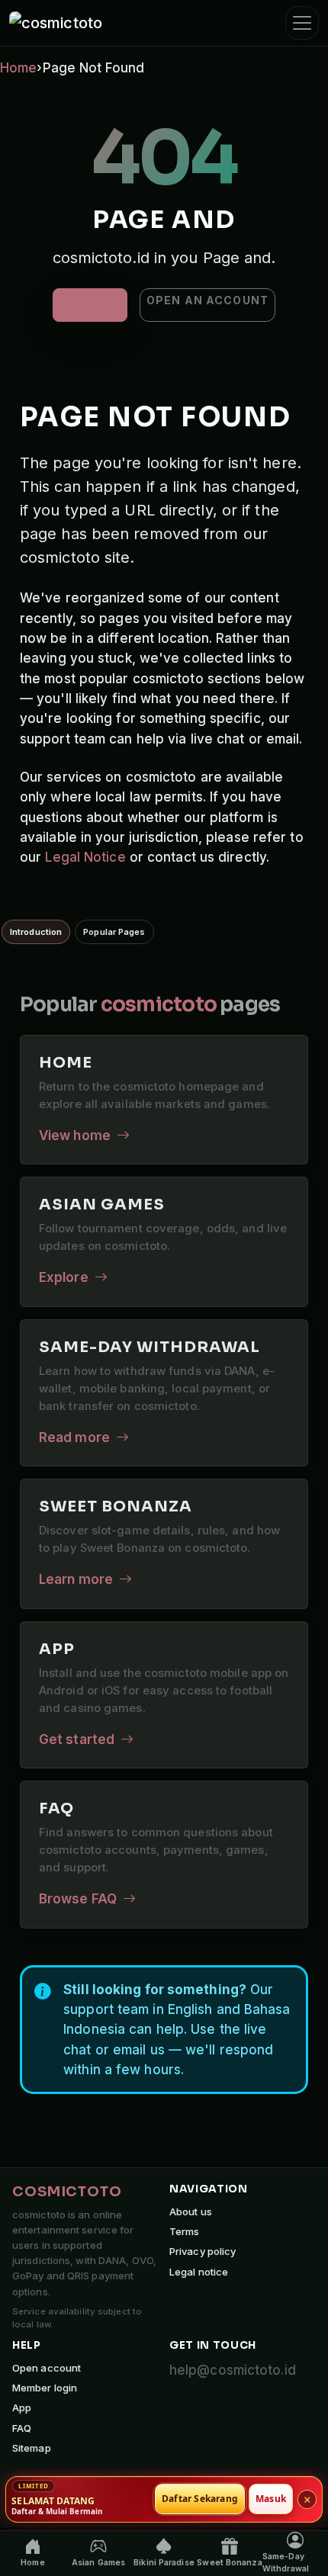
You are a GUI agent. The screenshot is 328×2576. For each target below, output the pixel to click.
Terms (185, 2231)
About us (191, 2211)
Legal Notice (85, 857)
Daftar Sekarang (200, 2499)
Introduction (36, 932)
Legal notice (199, 2272)
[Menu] (302, 23)
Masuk (271, 2499)
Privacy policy (203, 2251)
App (22, 2407)
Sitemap (32, 2448)
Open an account (207, 300)
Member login (45, 2388)
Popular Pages (114, 932)
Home (18, 68)
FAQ (22, 2428)
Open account (47, 2368)
